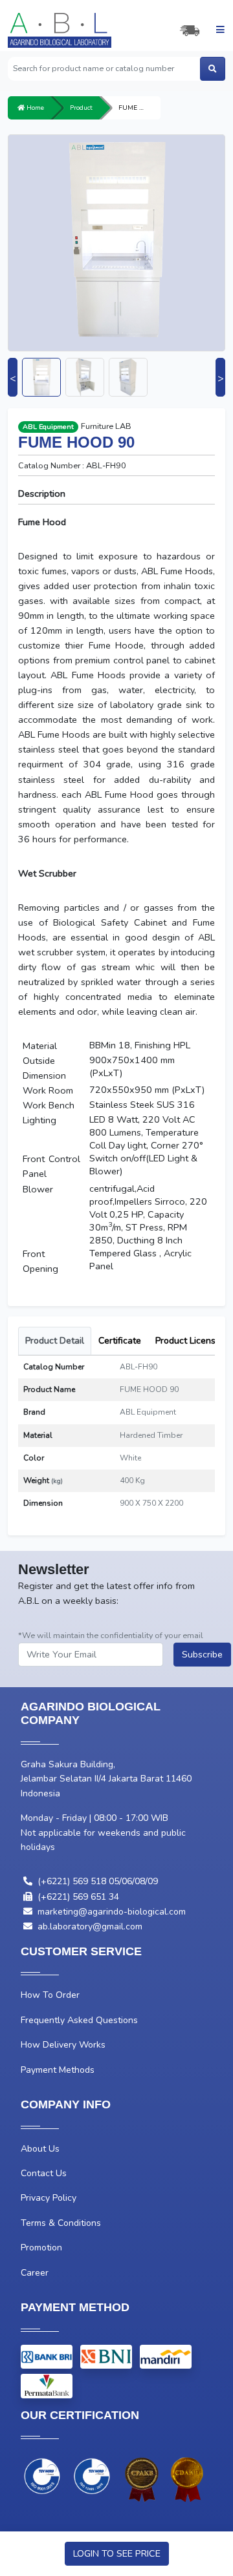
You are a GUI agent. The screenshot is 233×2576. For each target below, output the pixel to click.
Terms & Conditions (61, 2223)
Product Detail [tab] (55, 1341)
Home (34, 108)
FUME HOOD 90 (139, 108)
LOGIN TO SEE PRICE (117, 2553)
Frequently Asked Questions (79, 2020)
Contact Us (44, 2173)
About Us (40, 2149)
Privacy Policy (49, 2198)
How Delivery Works (63, 2045)
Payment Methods (58, 2070)
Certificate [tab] (120, 1341)
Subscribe (202, 1654)
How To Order (50, 1995)
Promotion (41, 2248)
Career (35, 2273)
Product (81, 108)
